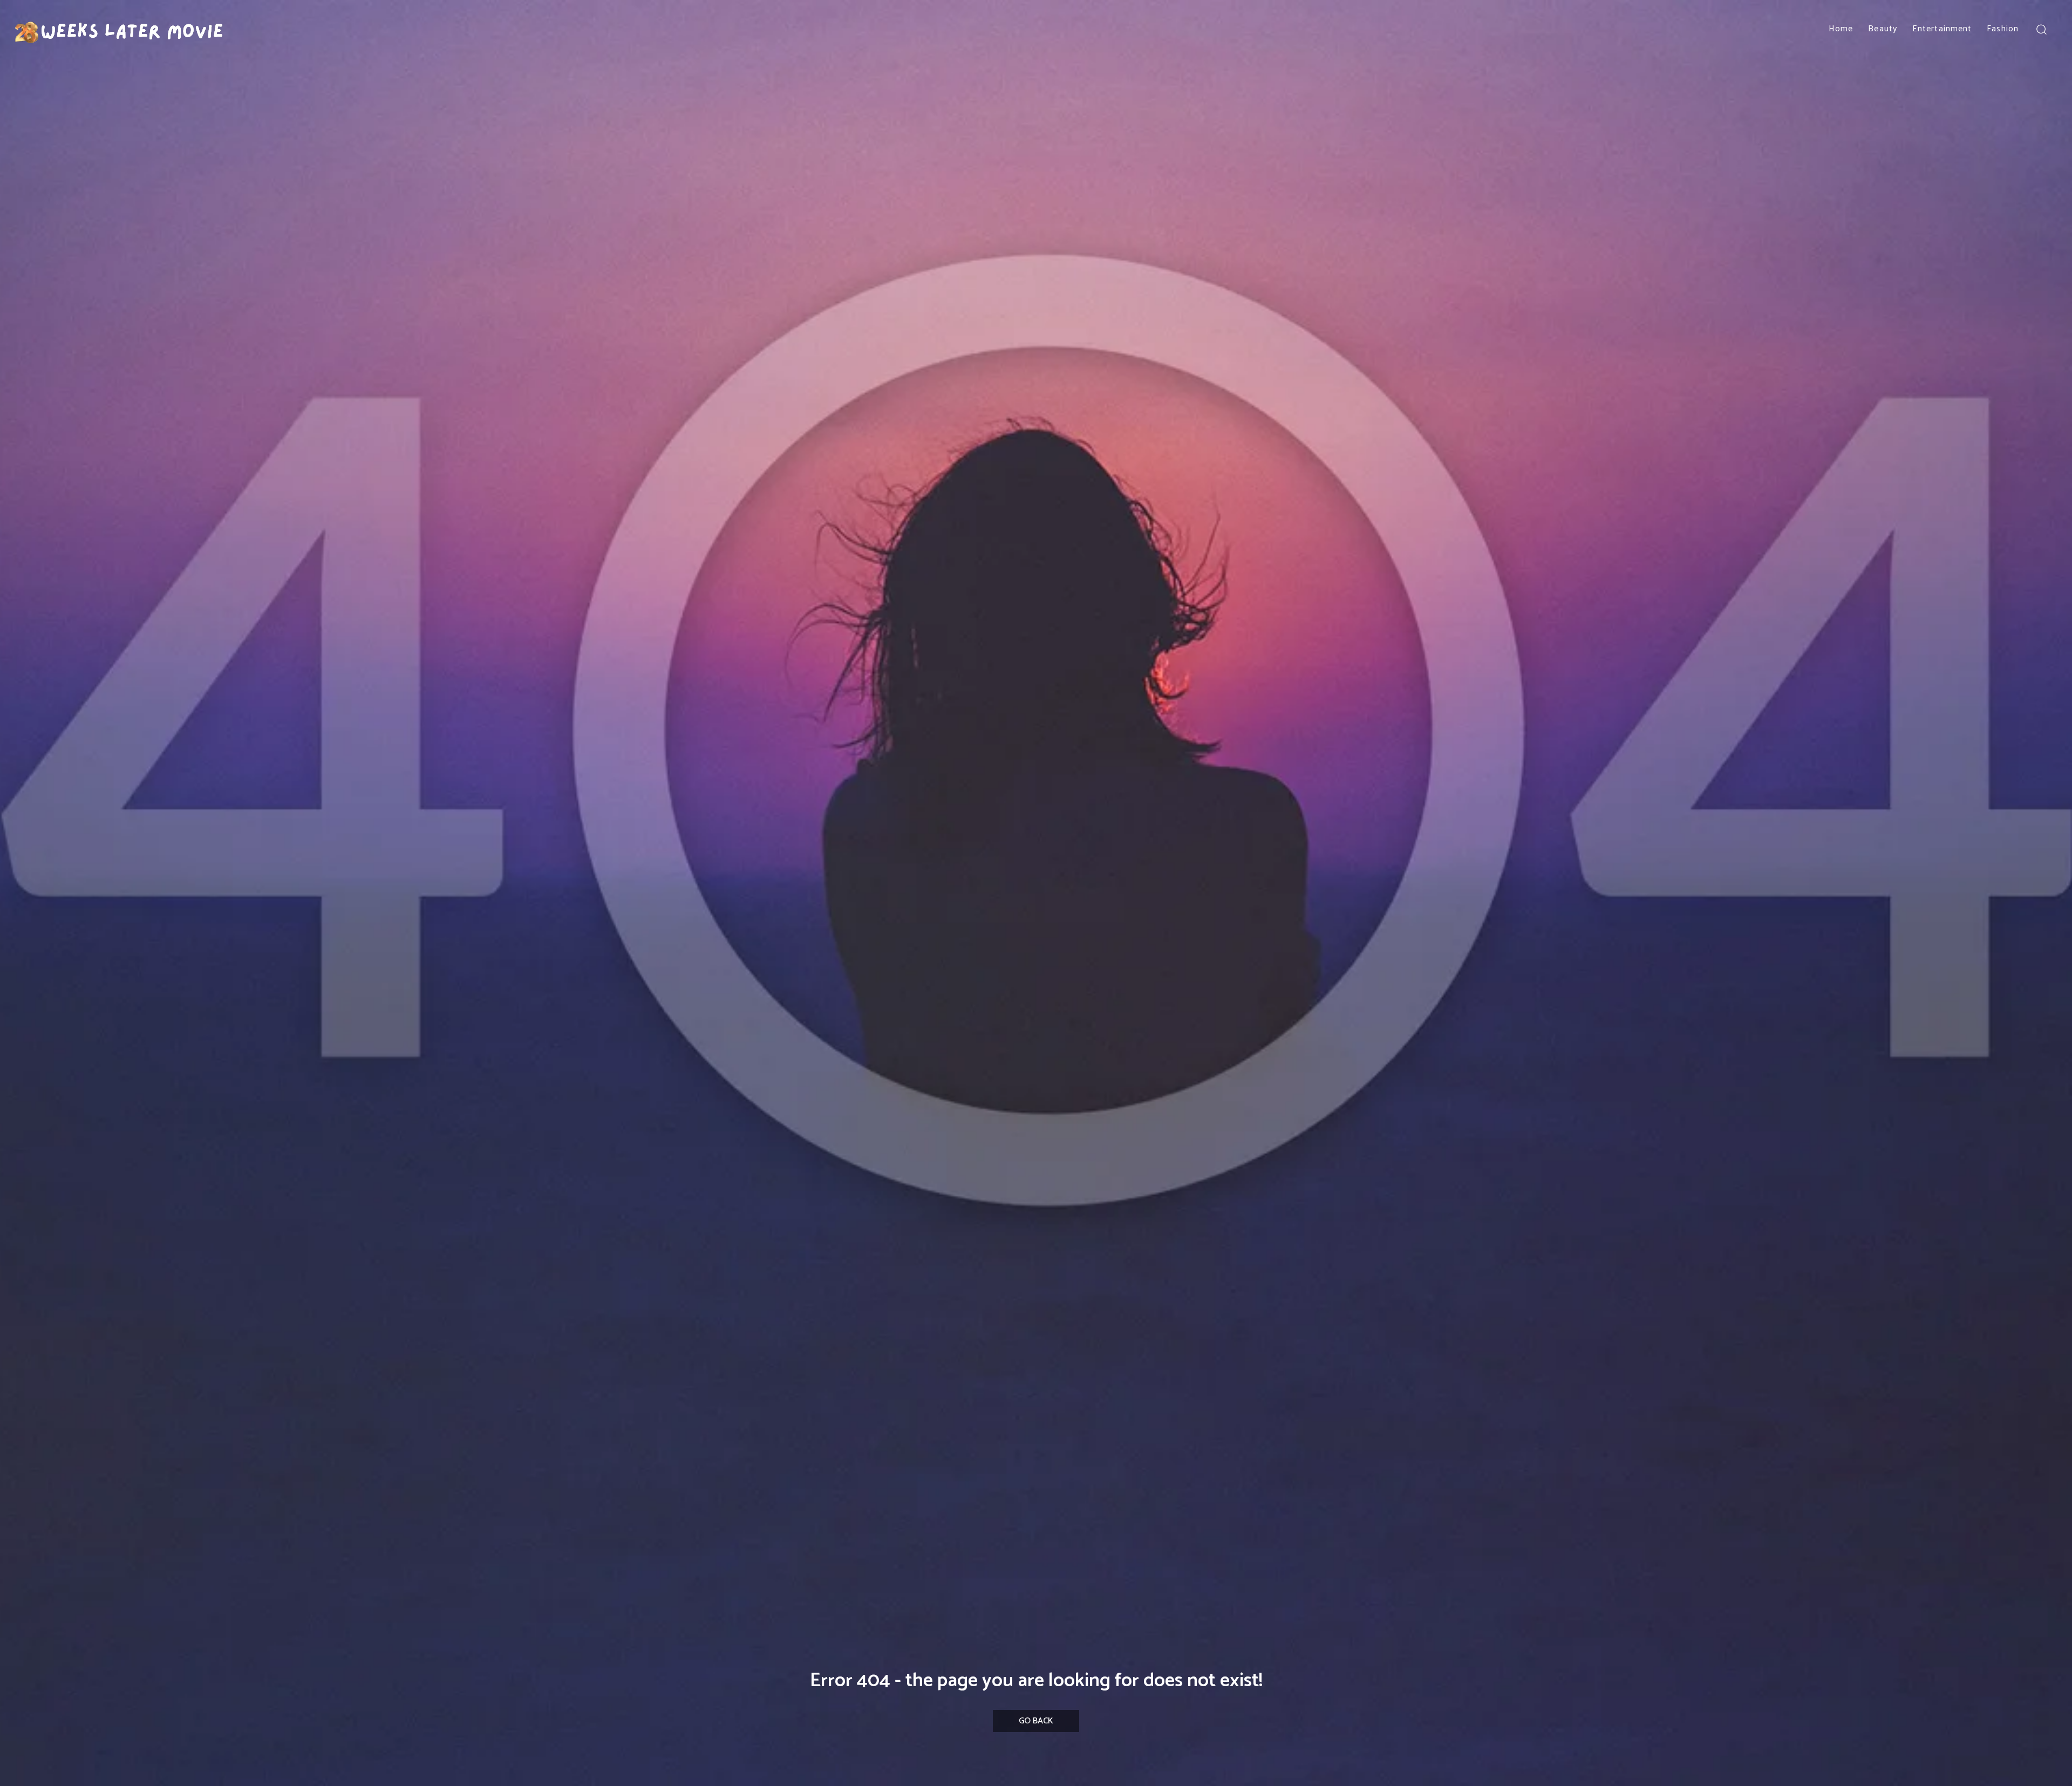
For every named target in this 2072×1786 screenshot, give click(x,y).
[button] (2041, 29)
